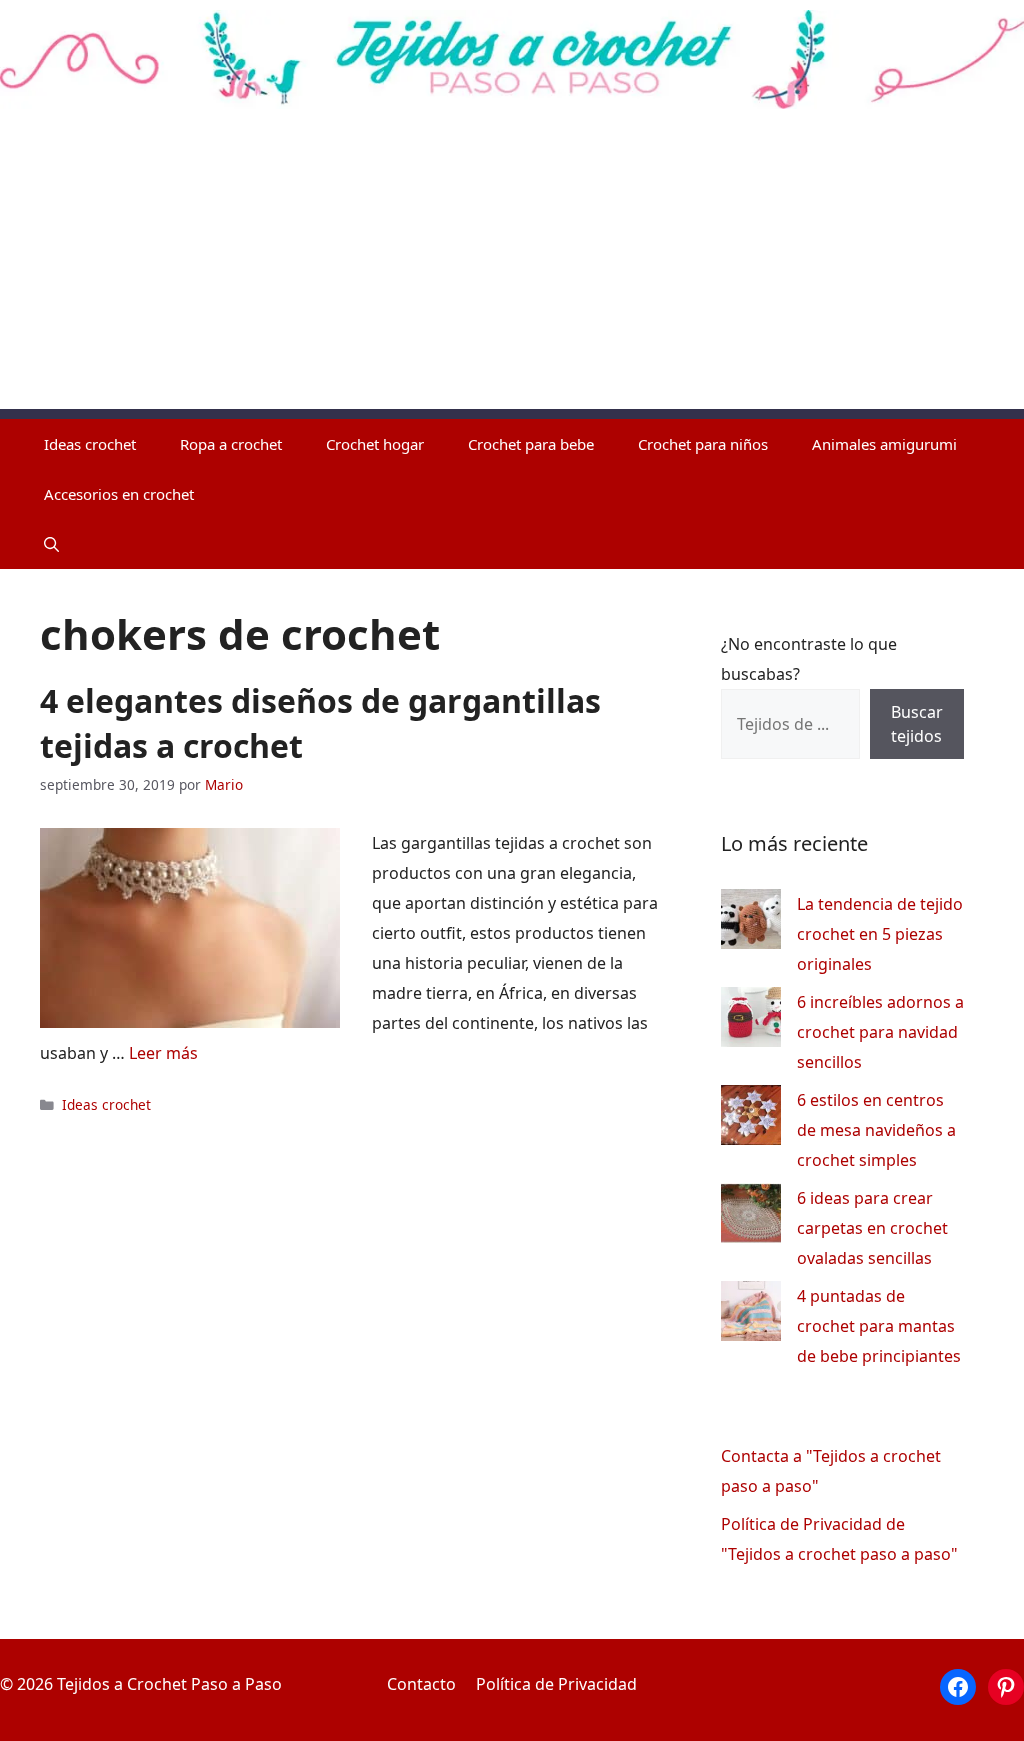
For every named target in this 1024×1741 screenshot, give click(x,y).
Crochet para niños (703, 444)
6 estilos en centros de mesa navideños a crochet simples (876, 1130)
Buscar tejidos (917, 724)
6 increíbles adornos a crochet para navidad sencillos (880, 1032)
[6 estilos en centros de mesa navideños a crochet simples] (751, 1119)
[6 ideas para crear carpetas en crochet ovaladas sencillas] (751, 1217)
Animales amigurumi (884, 444)
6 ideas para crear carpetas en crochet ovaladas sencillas (872, 1228)
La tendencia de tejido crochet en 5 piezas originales (880, 934)
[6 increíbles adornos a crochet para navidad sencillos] (751, 1021)
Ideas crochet (90, 444)
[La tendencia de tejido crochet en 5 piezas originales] (751, 923)
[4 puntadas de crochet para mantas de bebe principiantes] (751, 1315)
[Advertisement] (512, 269)
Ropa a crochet (231, 444)
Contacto (421, 1684)
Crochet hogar (375, 444)
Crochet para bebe (531, 444)
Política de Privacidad (556, 1684)
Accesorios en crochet (119, 494)
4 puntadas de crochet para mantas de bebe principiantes (879, 1326)
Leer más (163, 1053)
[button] (51, 544)
